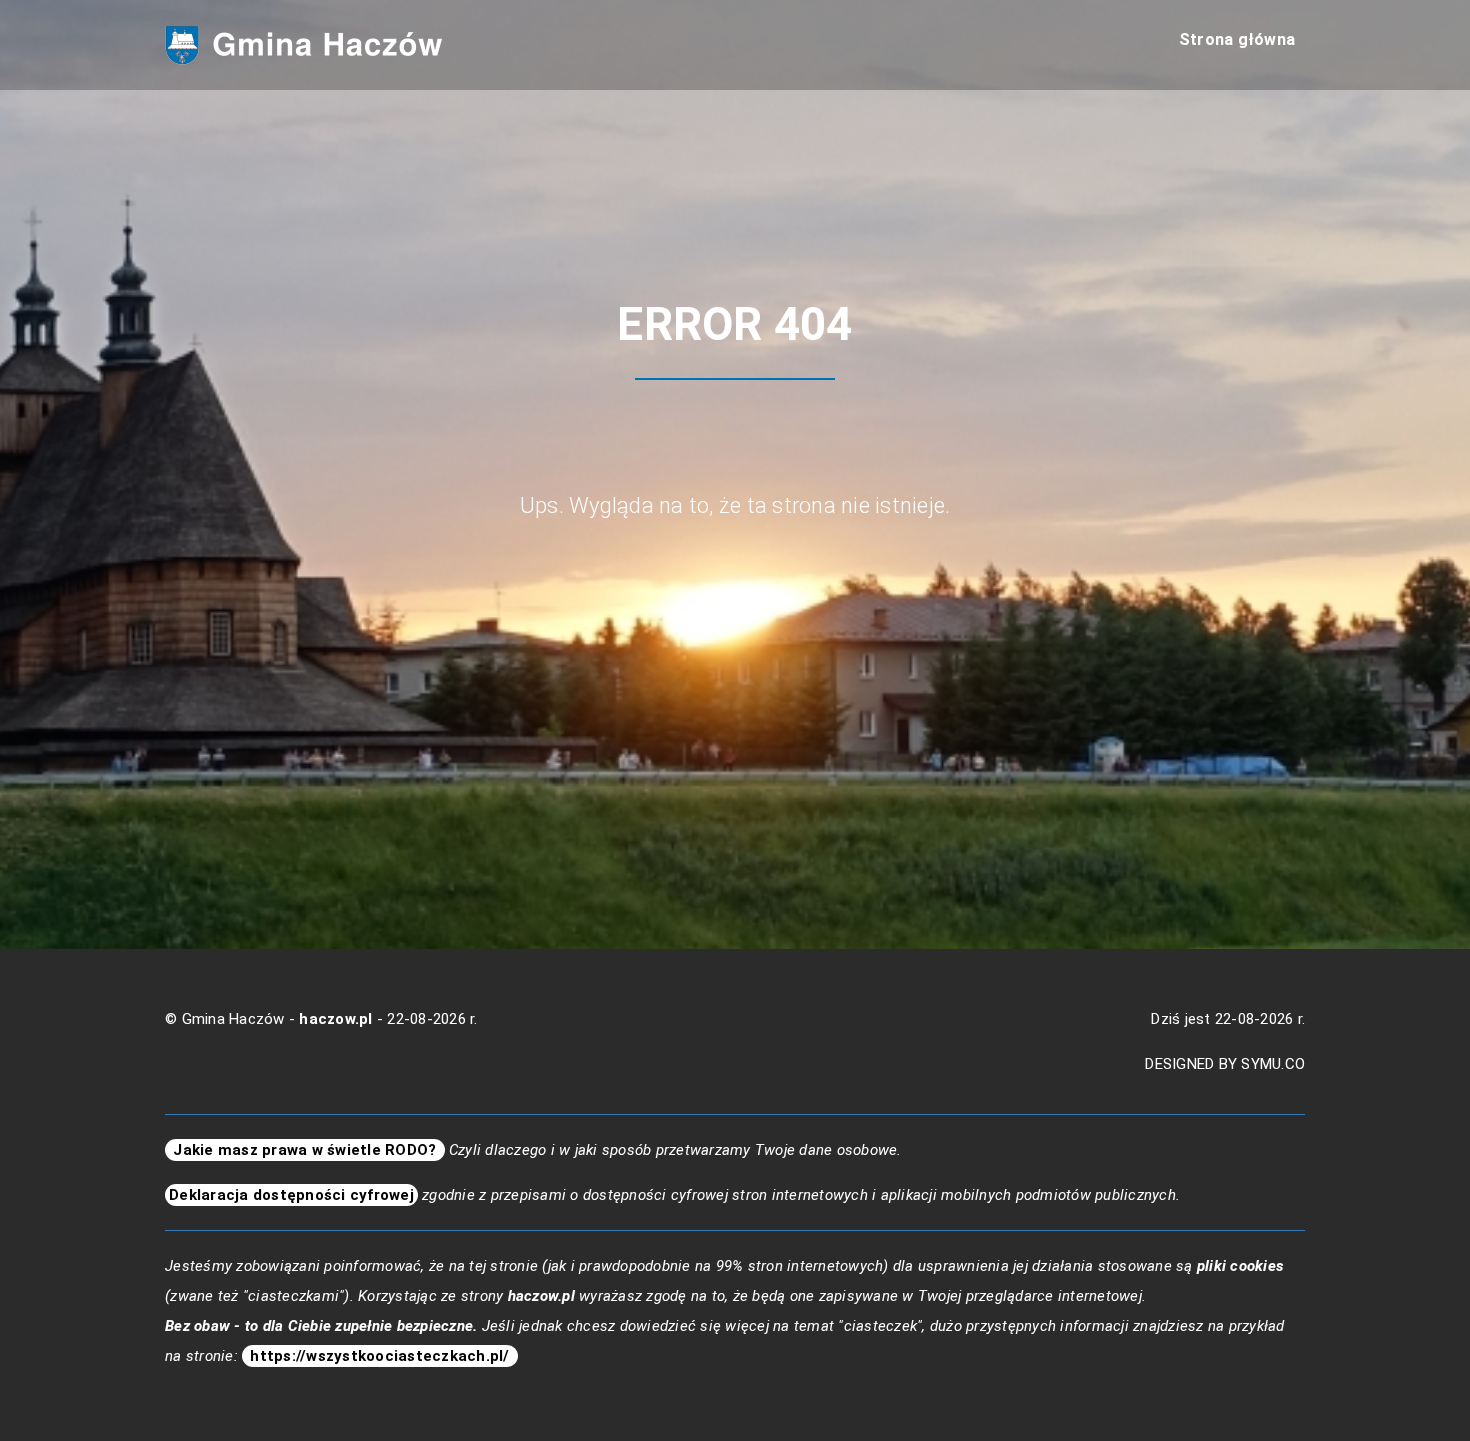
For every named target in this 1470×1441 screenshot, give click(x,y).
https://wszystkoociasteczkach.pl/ (380, 1356)
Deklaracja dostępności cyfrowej (291, 1195)
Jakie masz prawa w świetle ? (305, 1150)
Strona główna (1237, 39)
